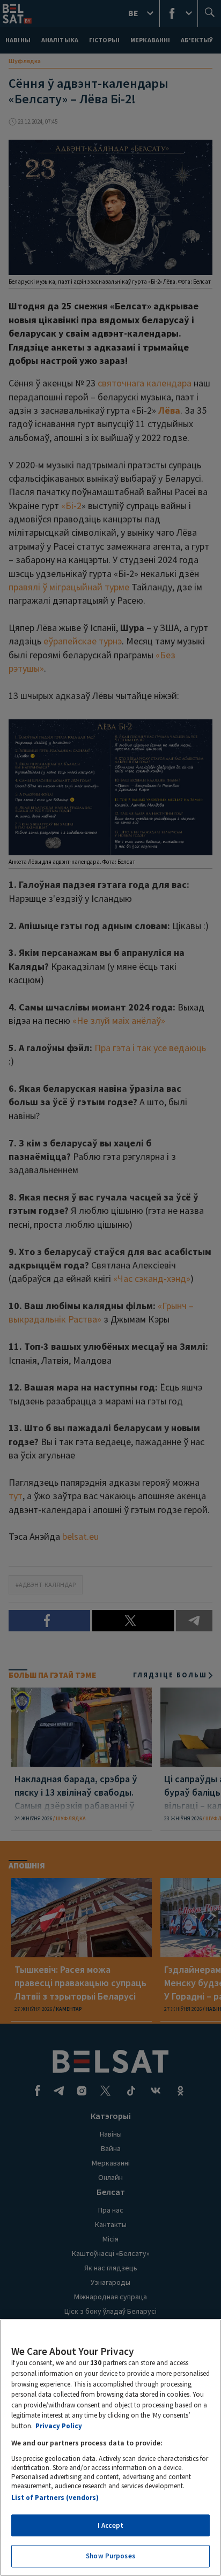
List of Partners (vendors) (55, 2498)
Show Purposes (110, 2556)
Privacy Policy (59, 2426)
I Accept (110, 2525)
